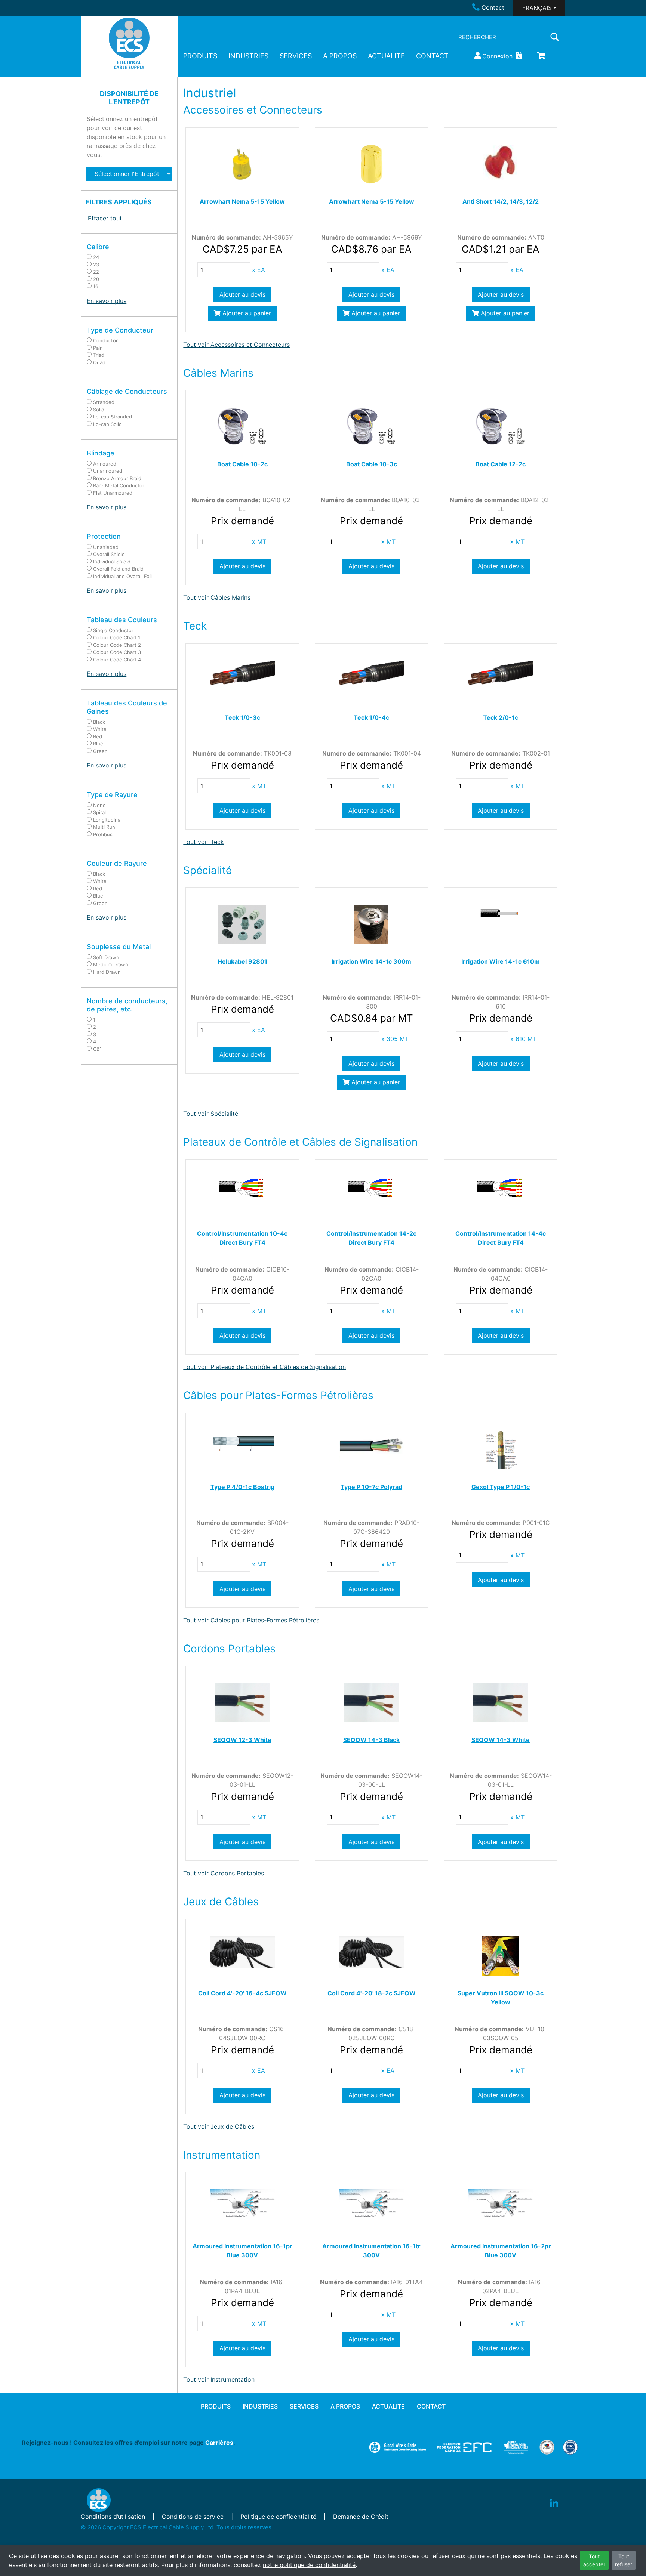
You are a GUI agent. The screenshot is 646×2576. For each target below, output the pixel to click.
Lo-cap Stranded (113, 417)
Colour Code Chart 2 (117, 645)
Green (100, 751)
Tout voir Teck (204, 842)
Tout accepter (594, 2560)
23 (96, 265)
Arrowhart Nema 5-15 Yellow (242, 201)
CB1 (97, 1049)
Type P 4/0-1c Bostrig (242, 1487)
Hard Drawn (107, 972)
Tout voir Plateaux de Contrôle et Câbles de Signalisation (264, 1367)
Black (99, 722)
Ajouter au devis (242, 294)
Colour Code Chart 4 (117, 660)
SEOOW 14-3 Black (371, 1740)
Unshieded (106, 547)
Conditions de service (193, 2517)
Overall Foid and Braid (118, 569)
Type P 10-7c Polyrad (371, 1487)
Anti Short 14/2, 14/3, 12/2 (501, 201)
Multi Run (104, 827)
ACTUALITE (386, 56)
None (99, 805)
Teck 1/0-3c (242, 717)
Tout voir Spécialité (211, 1114)
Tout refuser (624, 2560)
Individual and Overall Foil (122, 576)
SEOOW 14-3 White (501, 1740)
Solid (99, 410)
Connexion (497, 56)
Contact (493, 7)
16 (96, 286)
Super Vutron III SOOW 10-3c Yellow (501, 1998)
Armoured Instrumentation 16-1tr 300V (371, 2251)
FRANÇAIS (537, 8)
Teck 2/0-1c (501, 717)
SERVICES (296, 56)
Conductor (105, 340)
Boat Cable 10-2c (242, 464)
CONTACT (432, 56)
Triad (99, 355)
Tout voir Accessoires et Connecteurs (236, 345)
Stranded (104, 402)
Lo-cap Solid (107, 424)
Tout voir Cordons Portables (224, 1873)
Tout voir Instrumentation (219, 2379)
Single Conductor (113, 630)
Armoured (105, 464)
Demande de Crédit (361, 2517)
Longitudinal (107, 820)
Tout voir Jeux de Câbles (219, 2126)
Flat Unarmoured (113, 493)
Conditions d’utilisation (113, 2517)
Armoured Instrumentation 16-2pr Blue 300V (501, 2251)
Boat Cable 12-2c (501, 464)
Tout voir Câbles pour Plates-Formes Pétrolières (251, 1620)
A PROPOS (340, 56)
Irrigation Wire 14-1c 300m (371, 961)
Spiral (99, 812)
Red (98, 736)
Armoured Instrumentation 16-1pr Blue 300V (242, 2251)
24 (96, 257)
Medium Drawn (111, 964)
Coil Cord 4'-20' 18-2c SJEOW (372, 1993)
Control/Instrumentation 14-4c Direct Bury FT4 (501, 1238)
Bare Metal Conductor (119, 485)
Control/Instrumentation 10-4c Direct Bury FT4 (242, 1238)
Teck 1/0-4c (371, 717)
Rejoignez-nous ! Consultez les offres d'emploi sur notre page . (128, 2443)
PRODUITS (200, 56)
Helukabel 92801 (242, 961)
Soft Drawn (106, 957)
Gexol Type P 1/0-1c (501, 1487)
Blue (98, 744)
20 (96, 279)
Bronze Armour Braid (117, 478)
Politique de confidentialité (278, 2517)
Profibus (103, 834)
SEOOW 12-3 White (242, 1740)
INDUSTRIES (248, 56)
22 (96, 272)
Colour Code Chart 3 (117, 652)
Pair (97, 348)
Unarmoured (108, 471)
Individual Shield (112, 562)
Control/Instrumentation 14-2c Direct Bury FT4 (371, 1238)
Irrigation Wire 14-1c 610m (501, 961)
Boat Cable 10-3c (372, 464)
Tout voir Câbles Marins (217, 597)
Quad (99, 362)
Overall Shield (109, 554)
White (100, 729)
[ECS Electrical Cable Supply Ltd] (129, 43)
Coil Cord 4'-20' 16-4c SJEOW (242, 1993)
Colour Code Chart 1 (117, 637)
